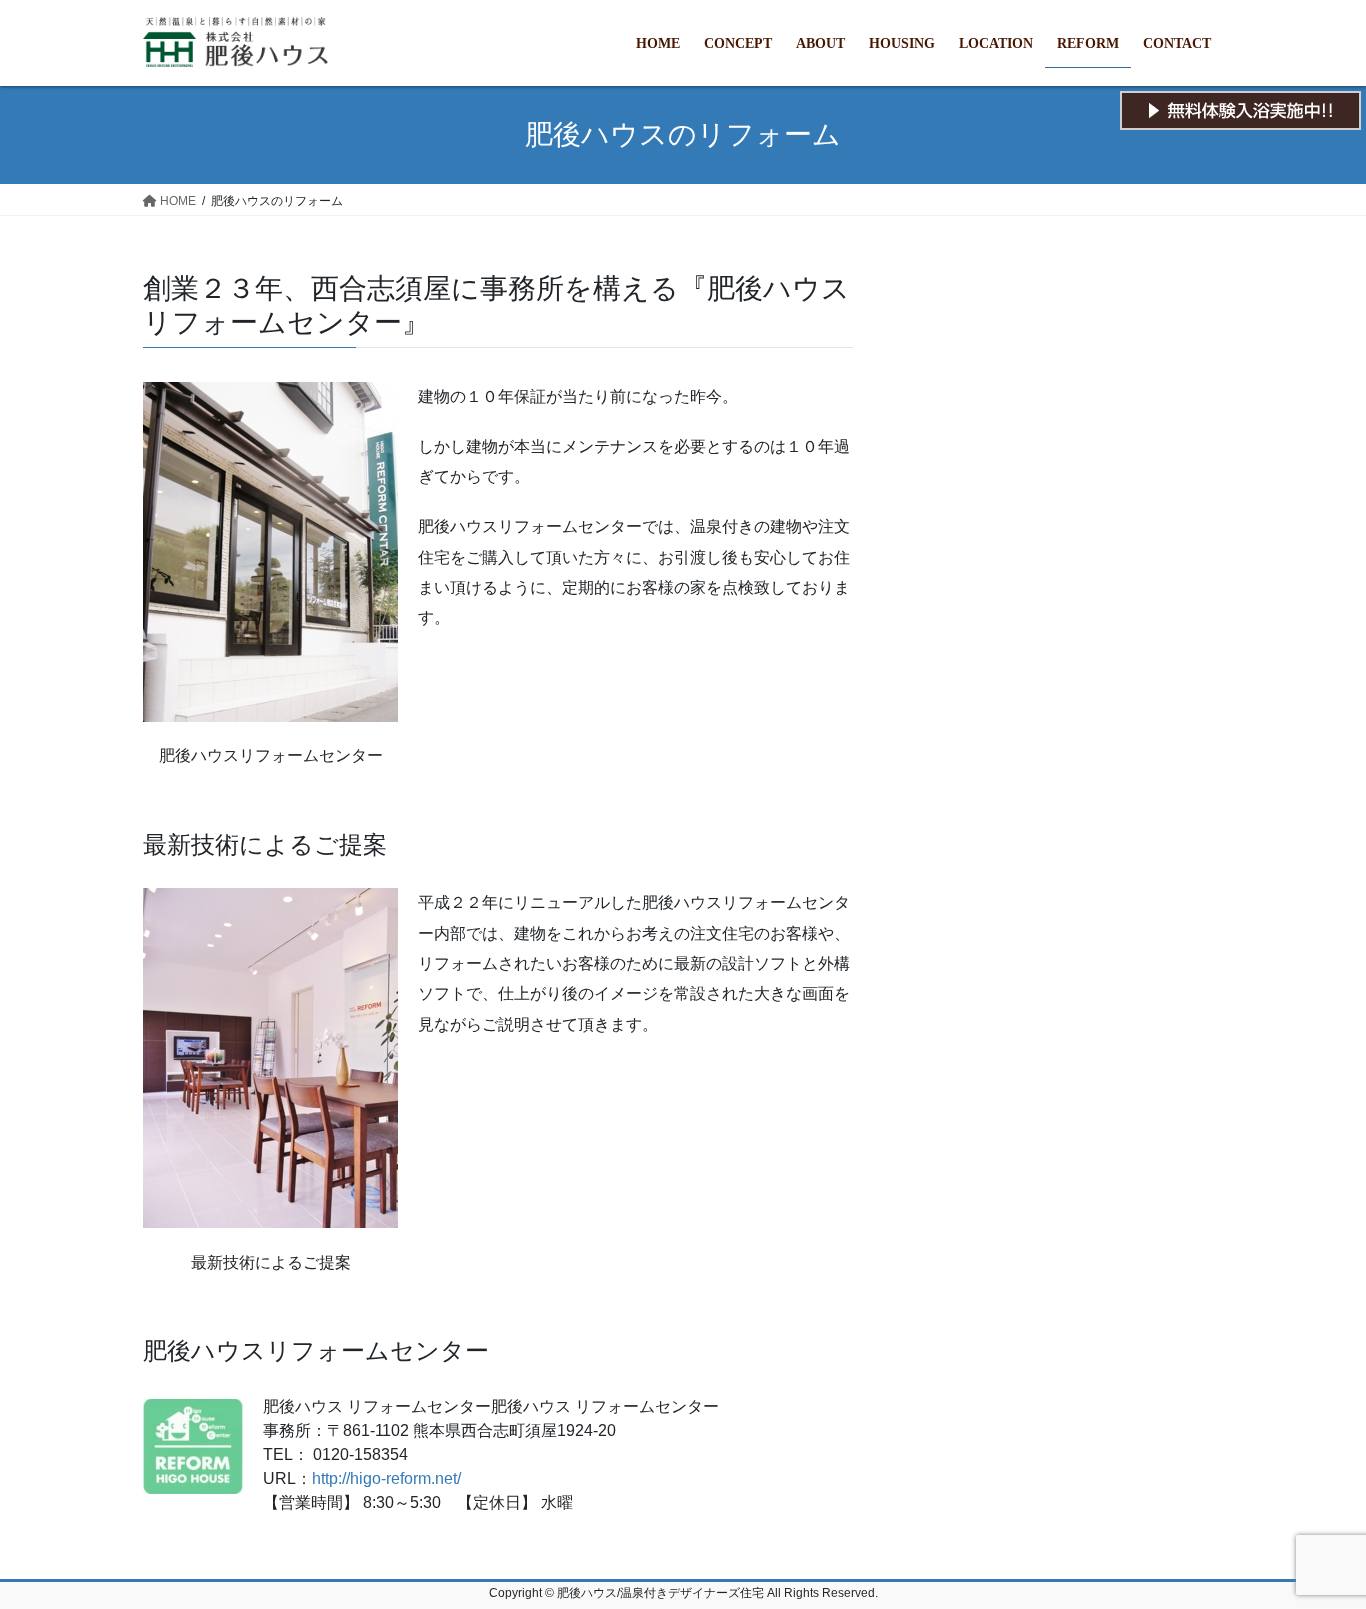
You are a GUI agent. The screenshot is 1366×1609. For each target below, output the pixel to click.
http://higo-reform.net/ (386, 1478)
